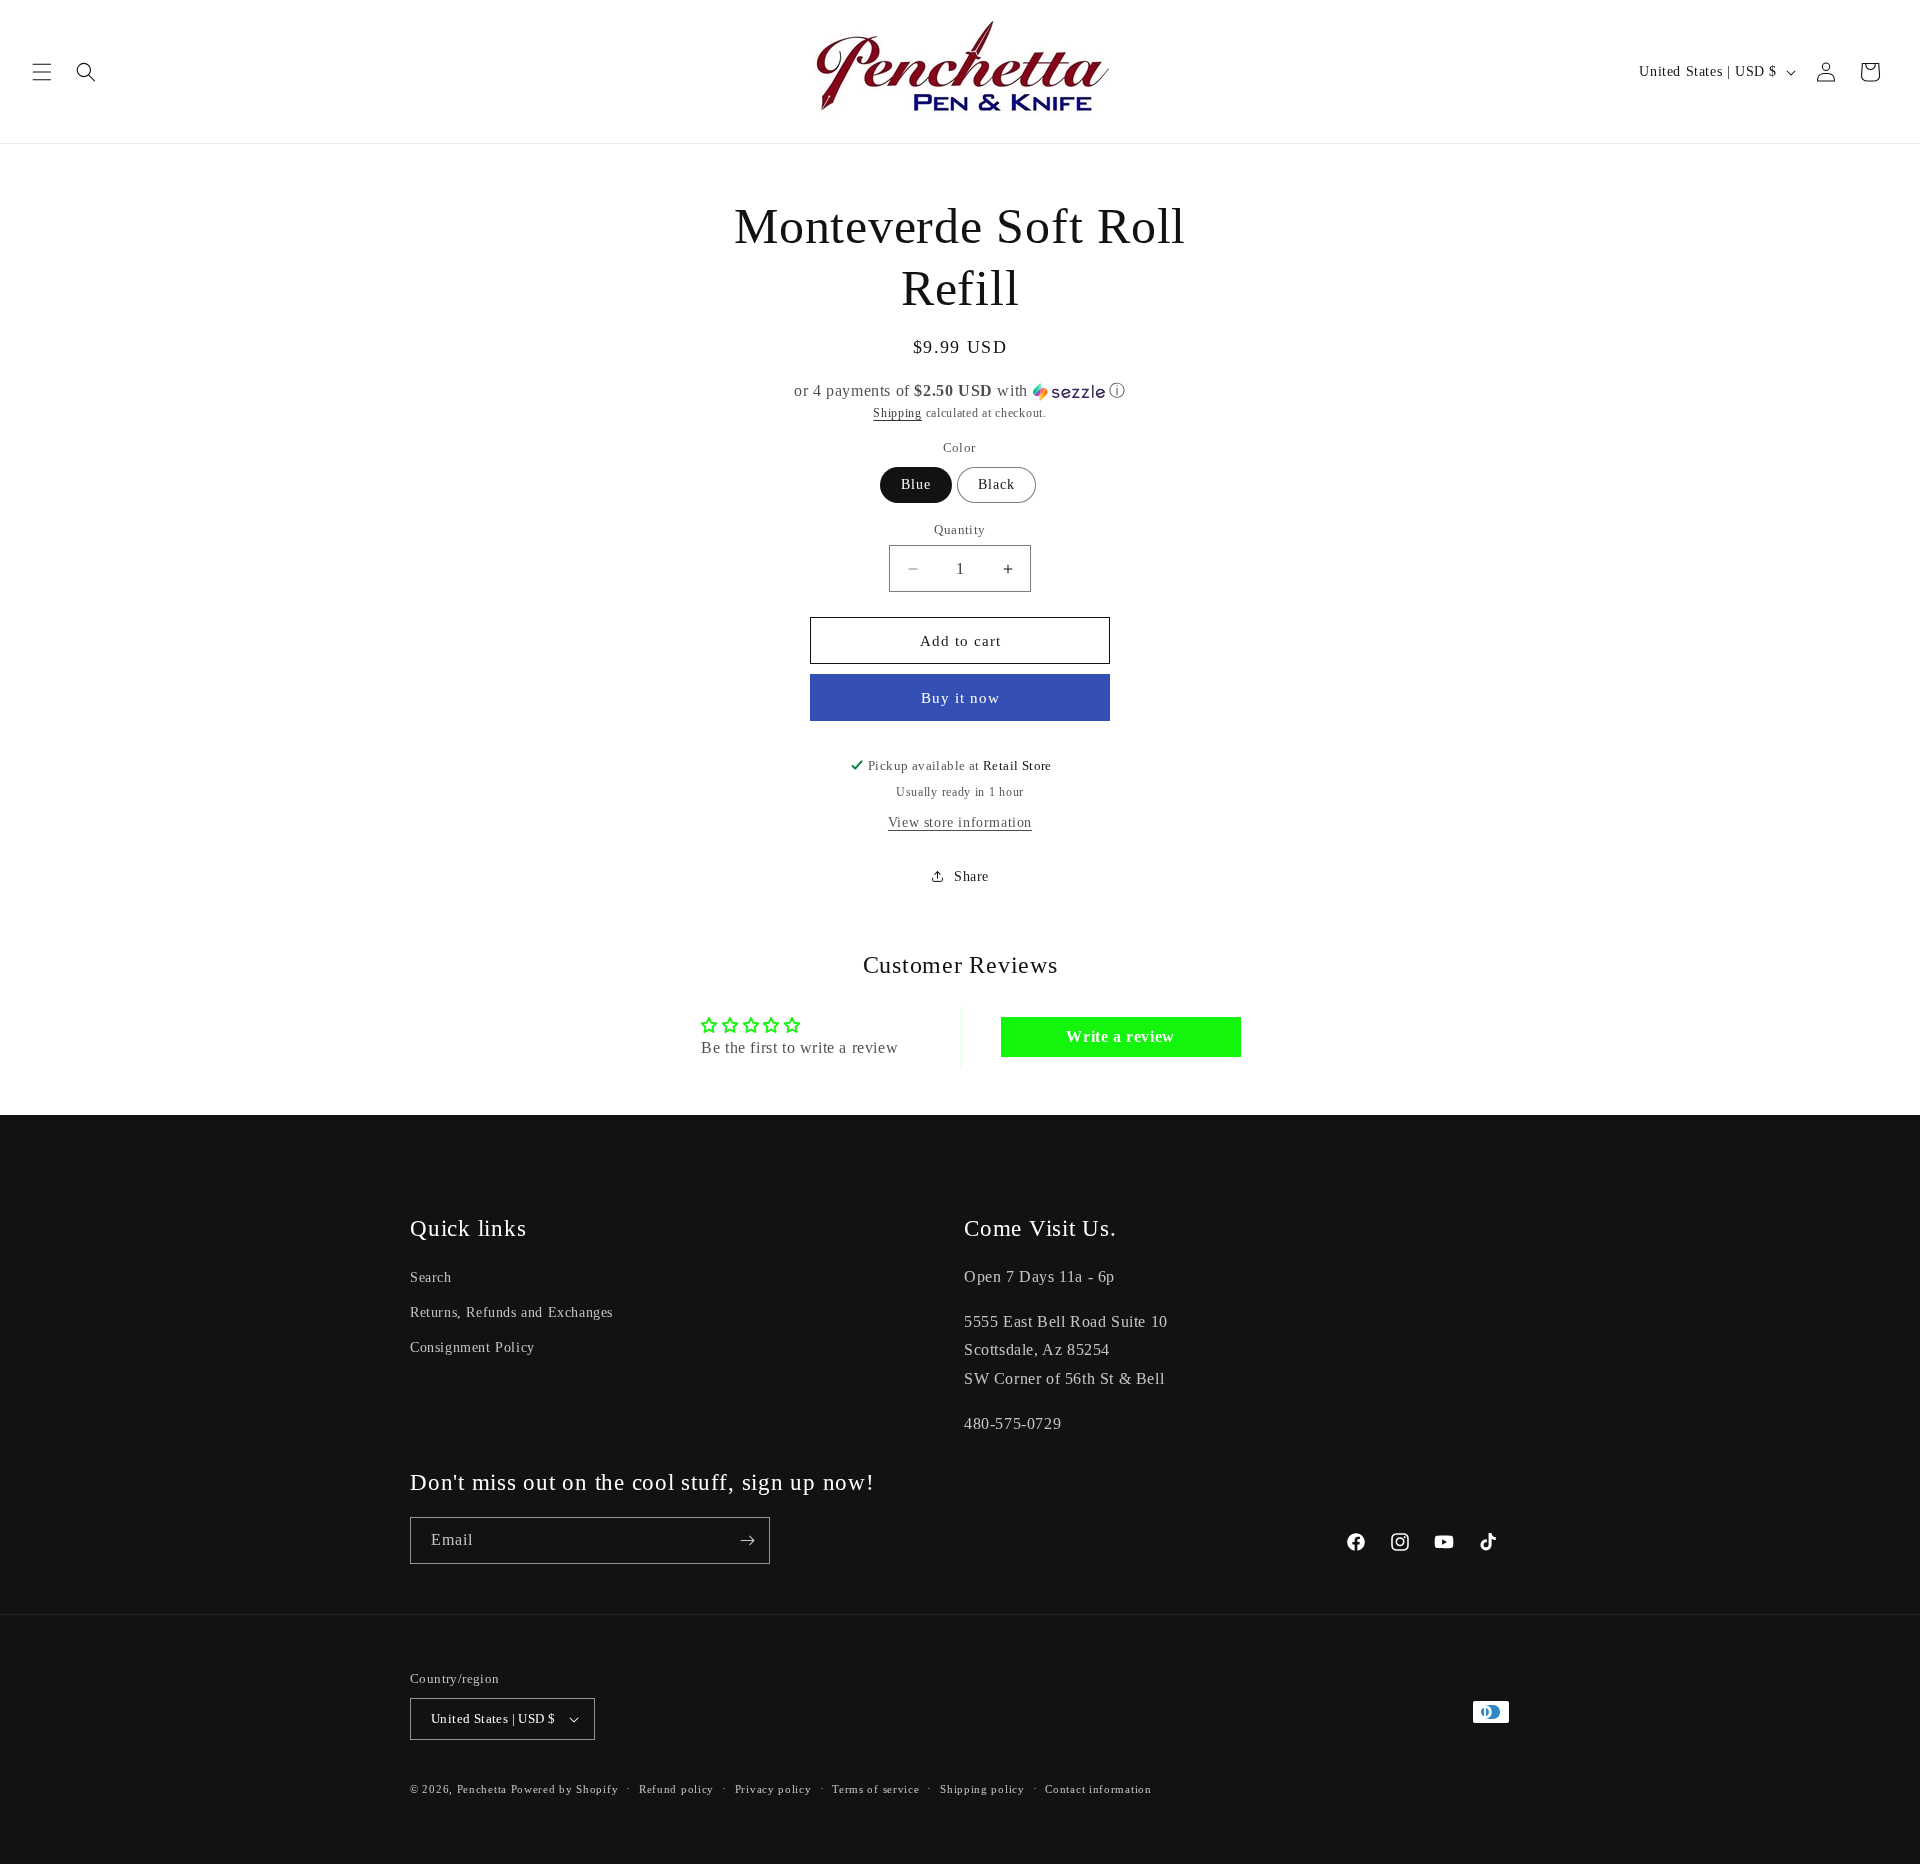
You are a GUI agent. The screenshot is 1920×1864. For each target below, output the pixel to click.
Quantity (959, 529)
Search (431, 1277)
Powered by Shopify (565, 1789)
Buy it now (960, 698)
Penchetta (484, 1789)
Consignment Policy (472, 1347)
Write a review (1120, 1036)
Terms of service (875, 1789)
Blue (916, 484)
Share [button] (971, 876)
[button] (42, 72)
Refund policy (676, 1789)
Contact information (1098, 1789)
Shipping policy (982, 1789)
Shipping (897, 413)
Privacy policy (773, 1789)
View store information (960, 822)
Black (996, 484)
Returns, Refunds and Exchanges (511, 1312)
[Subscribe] (747, 1540)
